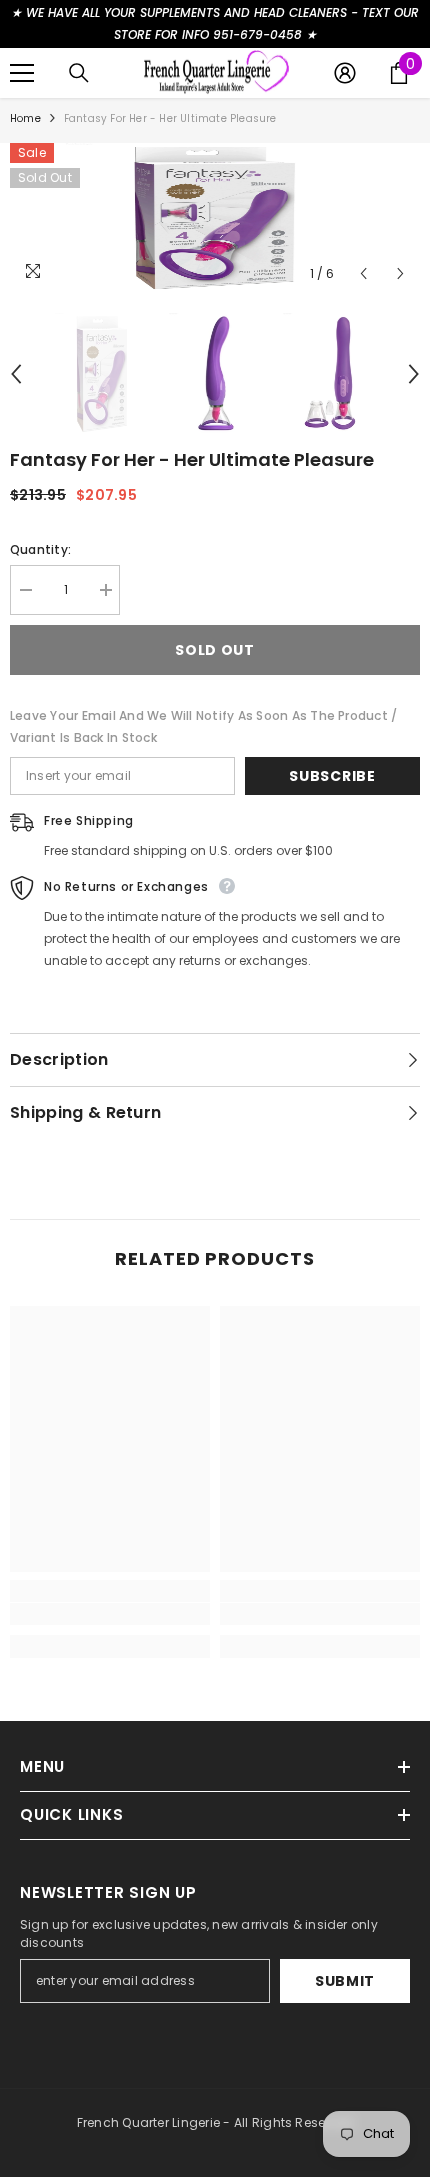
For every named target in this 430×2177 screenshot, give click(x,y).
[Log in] (345, 73)
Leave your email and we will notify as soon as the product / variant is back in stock (203, 726)
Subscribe (332, 776)
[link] (110, 1614)
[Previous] (363, 273)
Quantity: (40, 549)
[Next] (400, 273)
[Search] (79, 73)
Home (25, 118)
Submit (345, 1981)
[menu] (22, 73)
